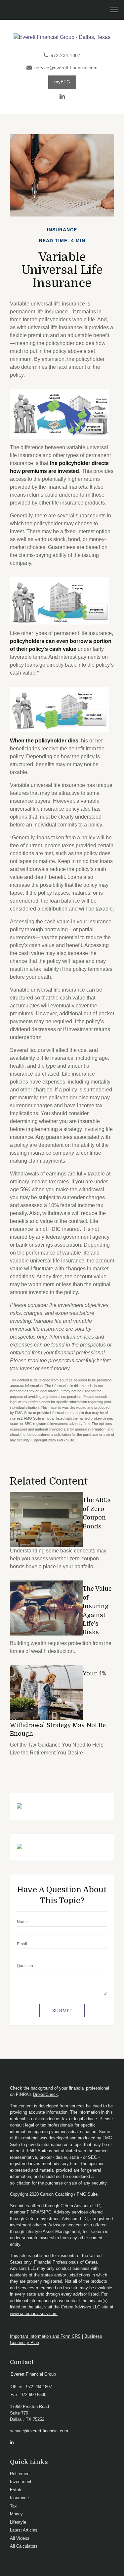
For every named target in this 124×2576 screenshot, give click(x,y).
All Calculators (24, 2546)
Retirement (20, 2474)
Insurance (19, 2498)
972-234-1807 (65, 56)
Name (22, 1922)
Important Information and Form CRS (45, 2336)
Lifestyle (18, 2522)
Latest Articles (24, 2530)
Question (25, 1966)
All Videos (20, 2538)
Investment (21, 2482)
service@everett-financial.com (66, 68)
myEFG (62, 82)
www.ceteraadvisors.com (34, 2314)
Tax (13, 2506)
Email (22, 1944)
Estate (16, 2490)
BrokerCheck (45, 2094)
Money (16, 2514)
